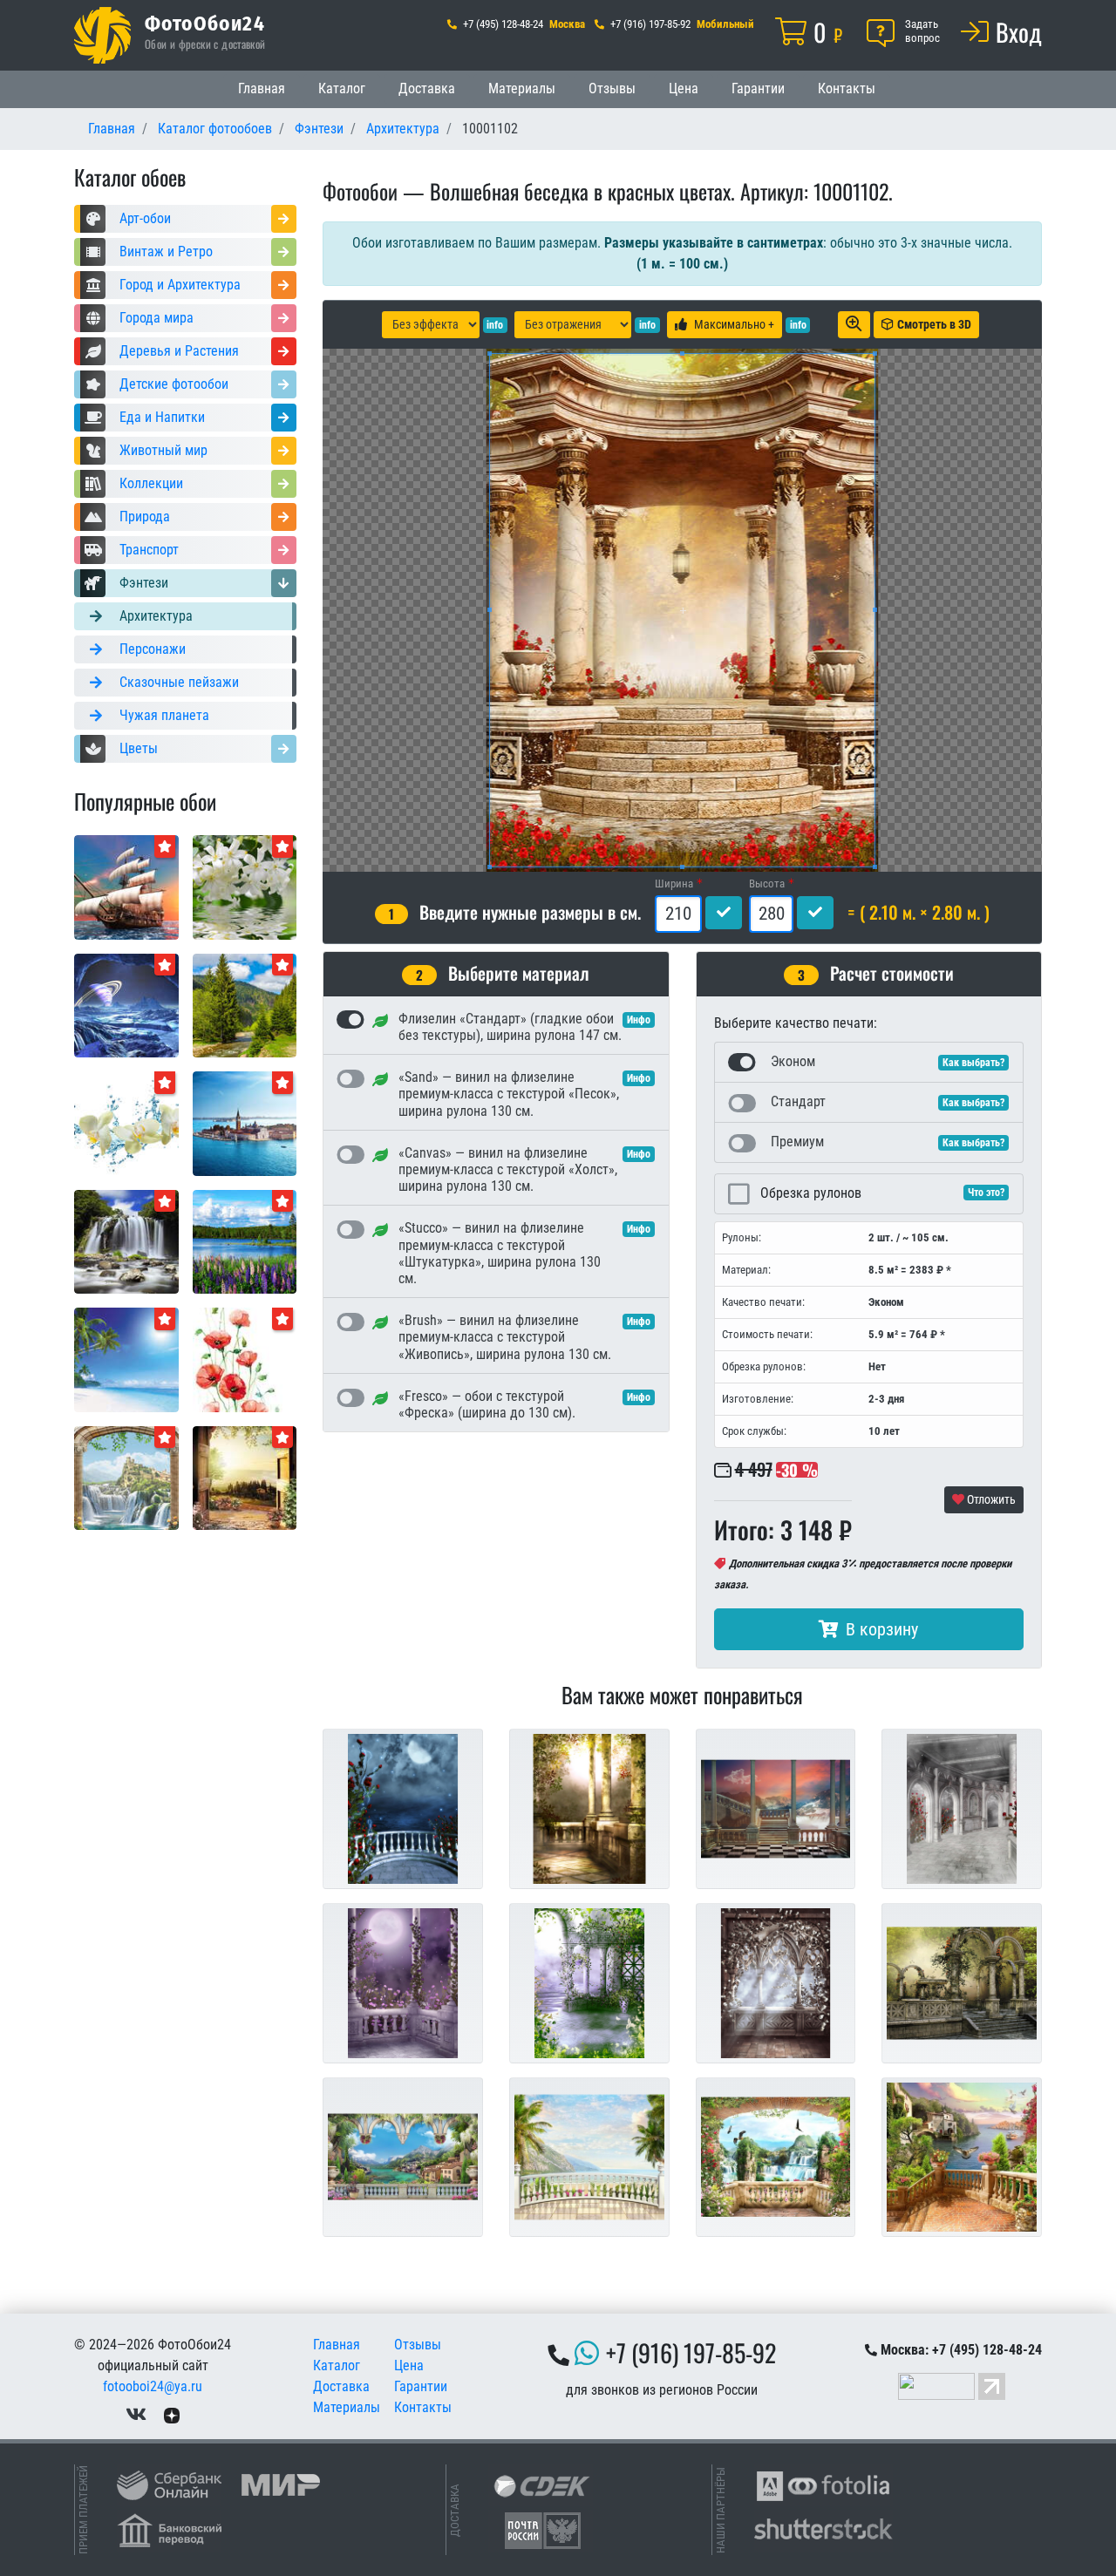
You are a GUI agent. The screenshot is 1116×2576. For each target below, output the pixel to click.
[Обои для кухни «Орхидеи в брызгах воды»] (126, 1122)
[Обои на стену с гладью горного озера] (245, 1241)
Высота (767, 884)
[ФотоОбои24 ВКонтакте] (136, 2414)
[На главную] (102, 35)
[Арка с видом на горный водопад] (126, 1477)
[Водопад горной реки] (126, 1241)
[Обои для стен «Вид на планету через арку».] (126, 1005)
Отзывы (612, 88)
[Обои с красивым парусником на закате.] (126, 886)
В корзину (882, 1629)
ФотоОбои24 (205, 23)
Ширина (674, 884)
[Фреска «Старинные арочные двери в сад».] (245, 1477)
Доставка (427, 88)
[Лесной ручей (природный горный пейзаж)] (245, 1005)
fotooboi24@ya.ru (153, 2386)
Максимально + (734, 324)
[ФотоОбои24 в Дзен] (172, 2414)
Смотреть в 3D (934, 324)
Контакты (847, 88)
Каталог (342, 88)
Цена (684, 88)
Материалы (522, 88)
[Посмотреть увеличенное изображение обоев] (854, 325)
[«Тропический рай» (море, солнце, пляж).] (126, 1359)
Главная (262, 88)
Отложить (990, 1499)
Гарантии (758, 88)
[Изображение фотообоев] (245, 1122)
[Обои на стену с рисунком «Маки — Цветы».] (245, 1359)
